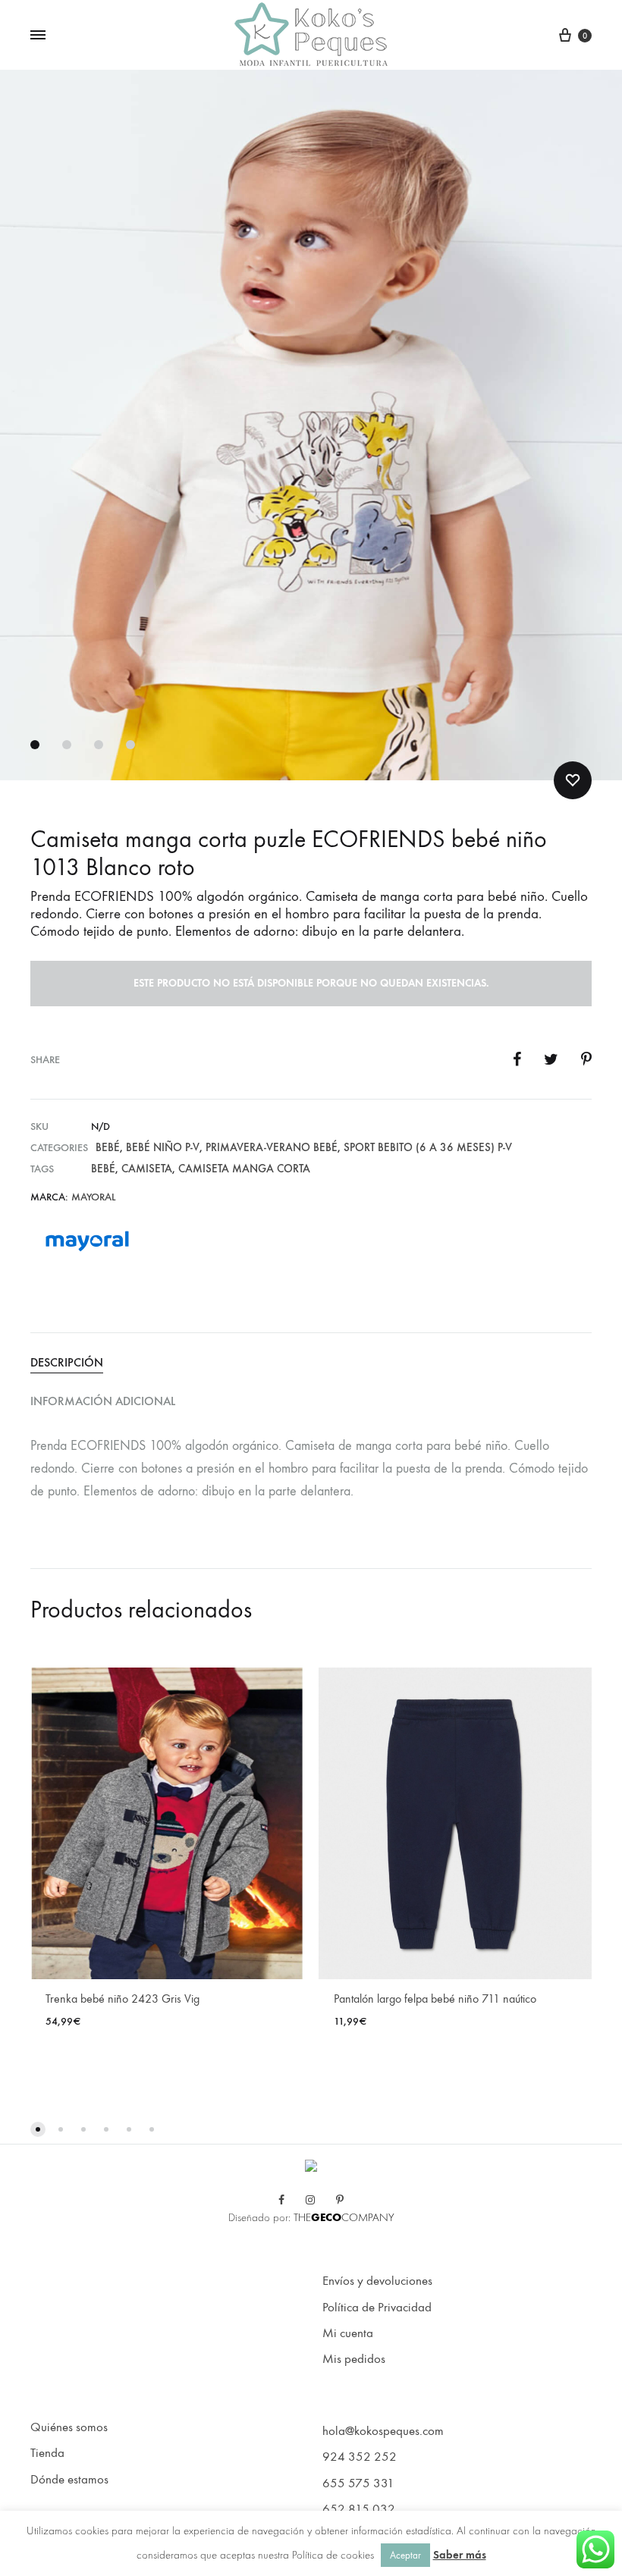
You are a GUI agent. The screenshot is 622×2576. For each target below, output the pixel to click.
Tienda (47, 2453)
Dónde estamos (69, 2480)
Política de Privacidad (377, 2308)
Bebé (108, 1147)
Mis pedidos (354, 2359)
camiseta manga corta (244, 1169)
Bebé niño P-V (163, 1147)
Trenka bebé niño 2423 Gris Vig (123, 1999)
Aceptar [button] (405, 2555)
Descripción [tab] (67, 1362)
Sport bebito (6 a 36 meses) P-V (428, 1147)
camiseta (147, 1169)
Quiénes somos (69, 2427)
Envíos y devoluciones (377, 2281)
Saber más (460, 2555)
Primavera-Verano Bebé (272, 1147)
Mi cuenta (348, 2333)
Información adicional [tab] (103, 1401)
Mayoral (93, 1197)
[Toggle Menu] (38, 36)
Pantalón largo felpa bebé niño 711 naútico (435, 1999)
